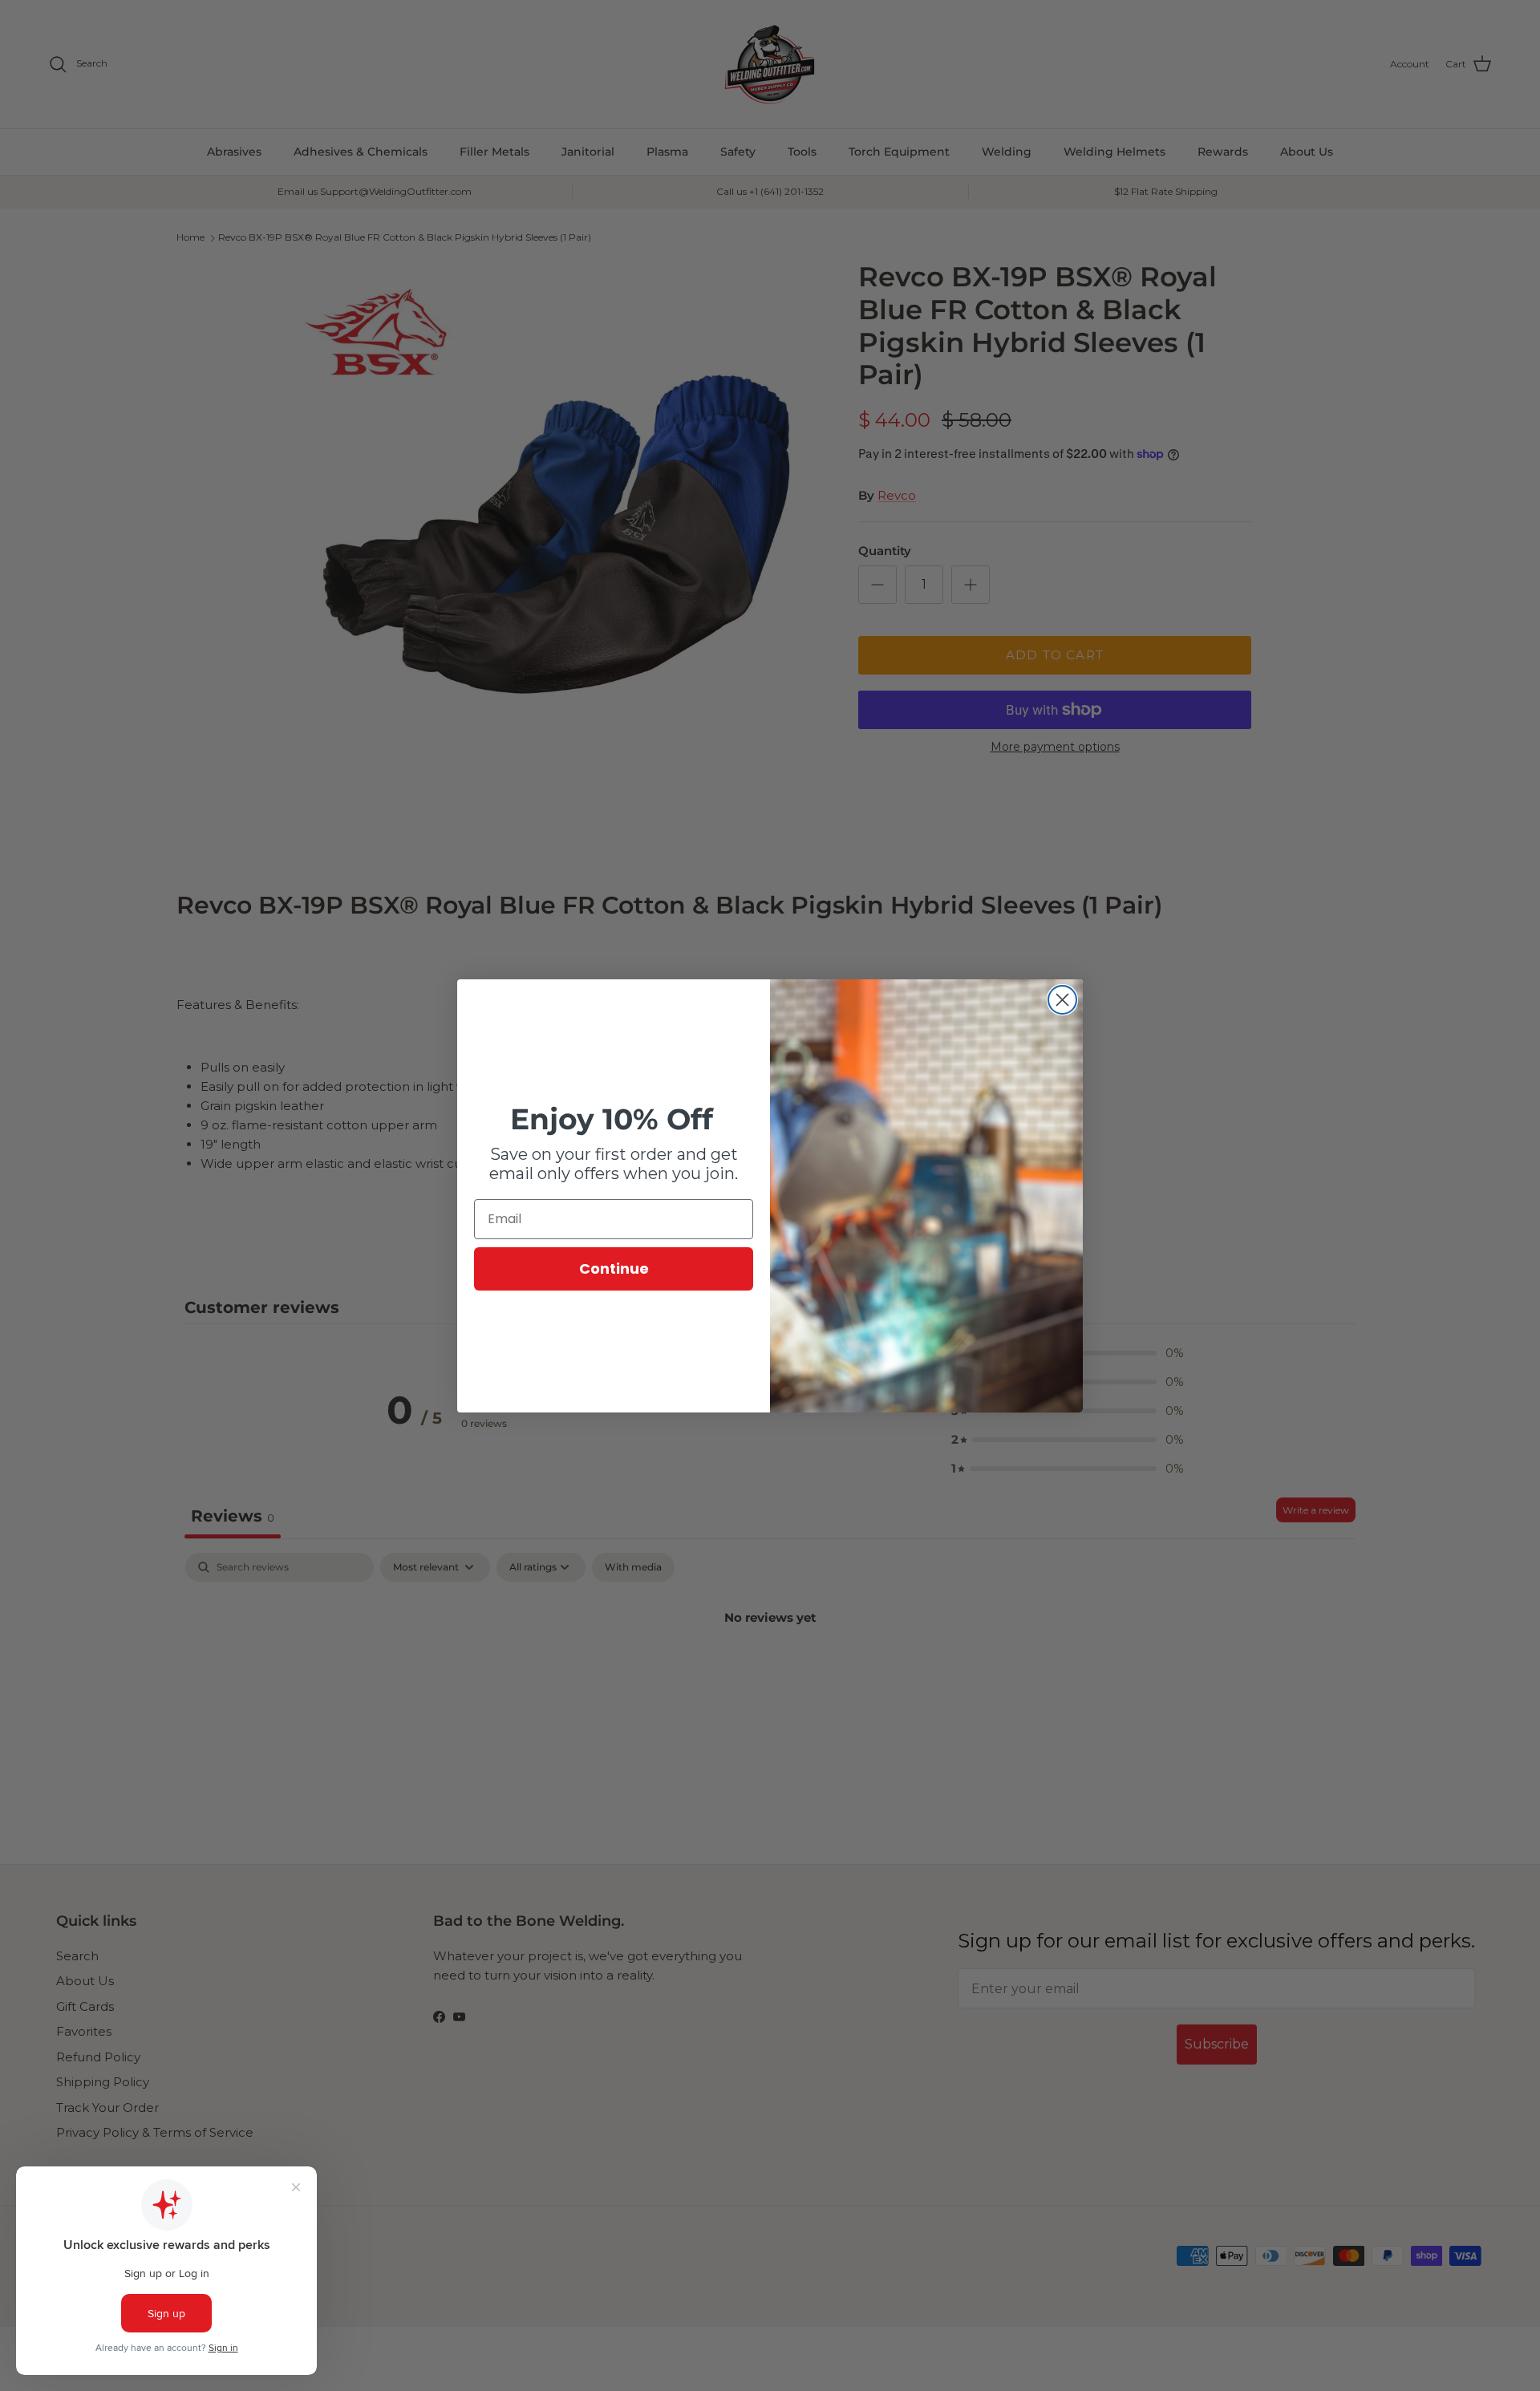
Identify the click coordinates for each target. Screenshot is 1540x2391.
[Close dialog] (1062, 1000)
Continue (614, 1268)
